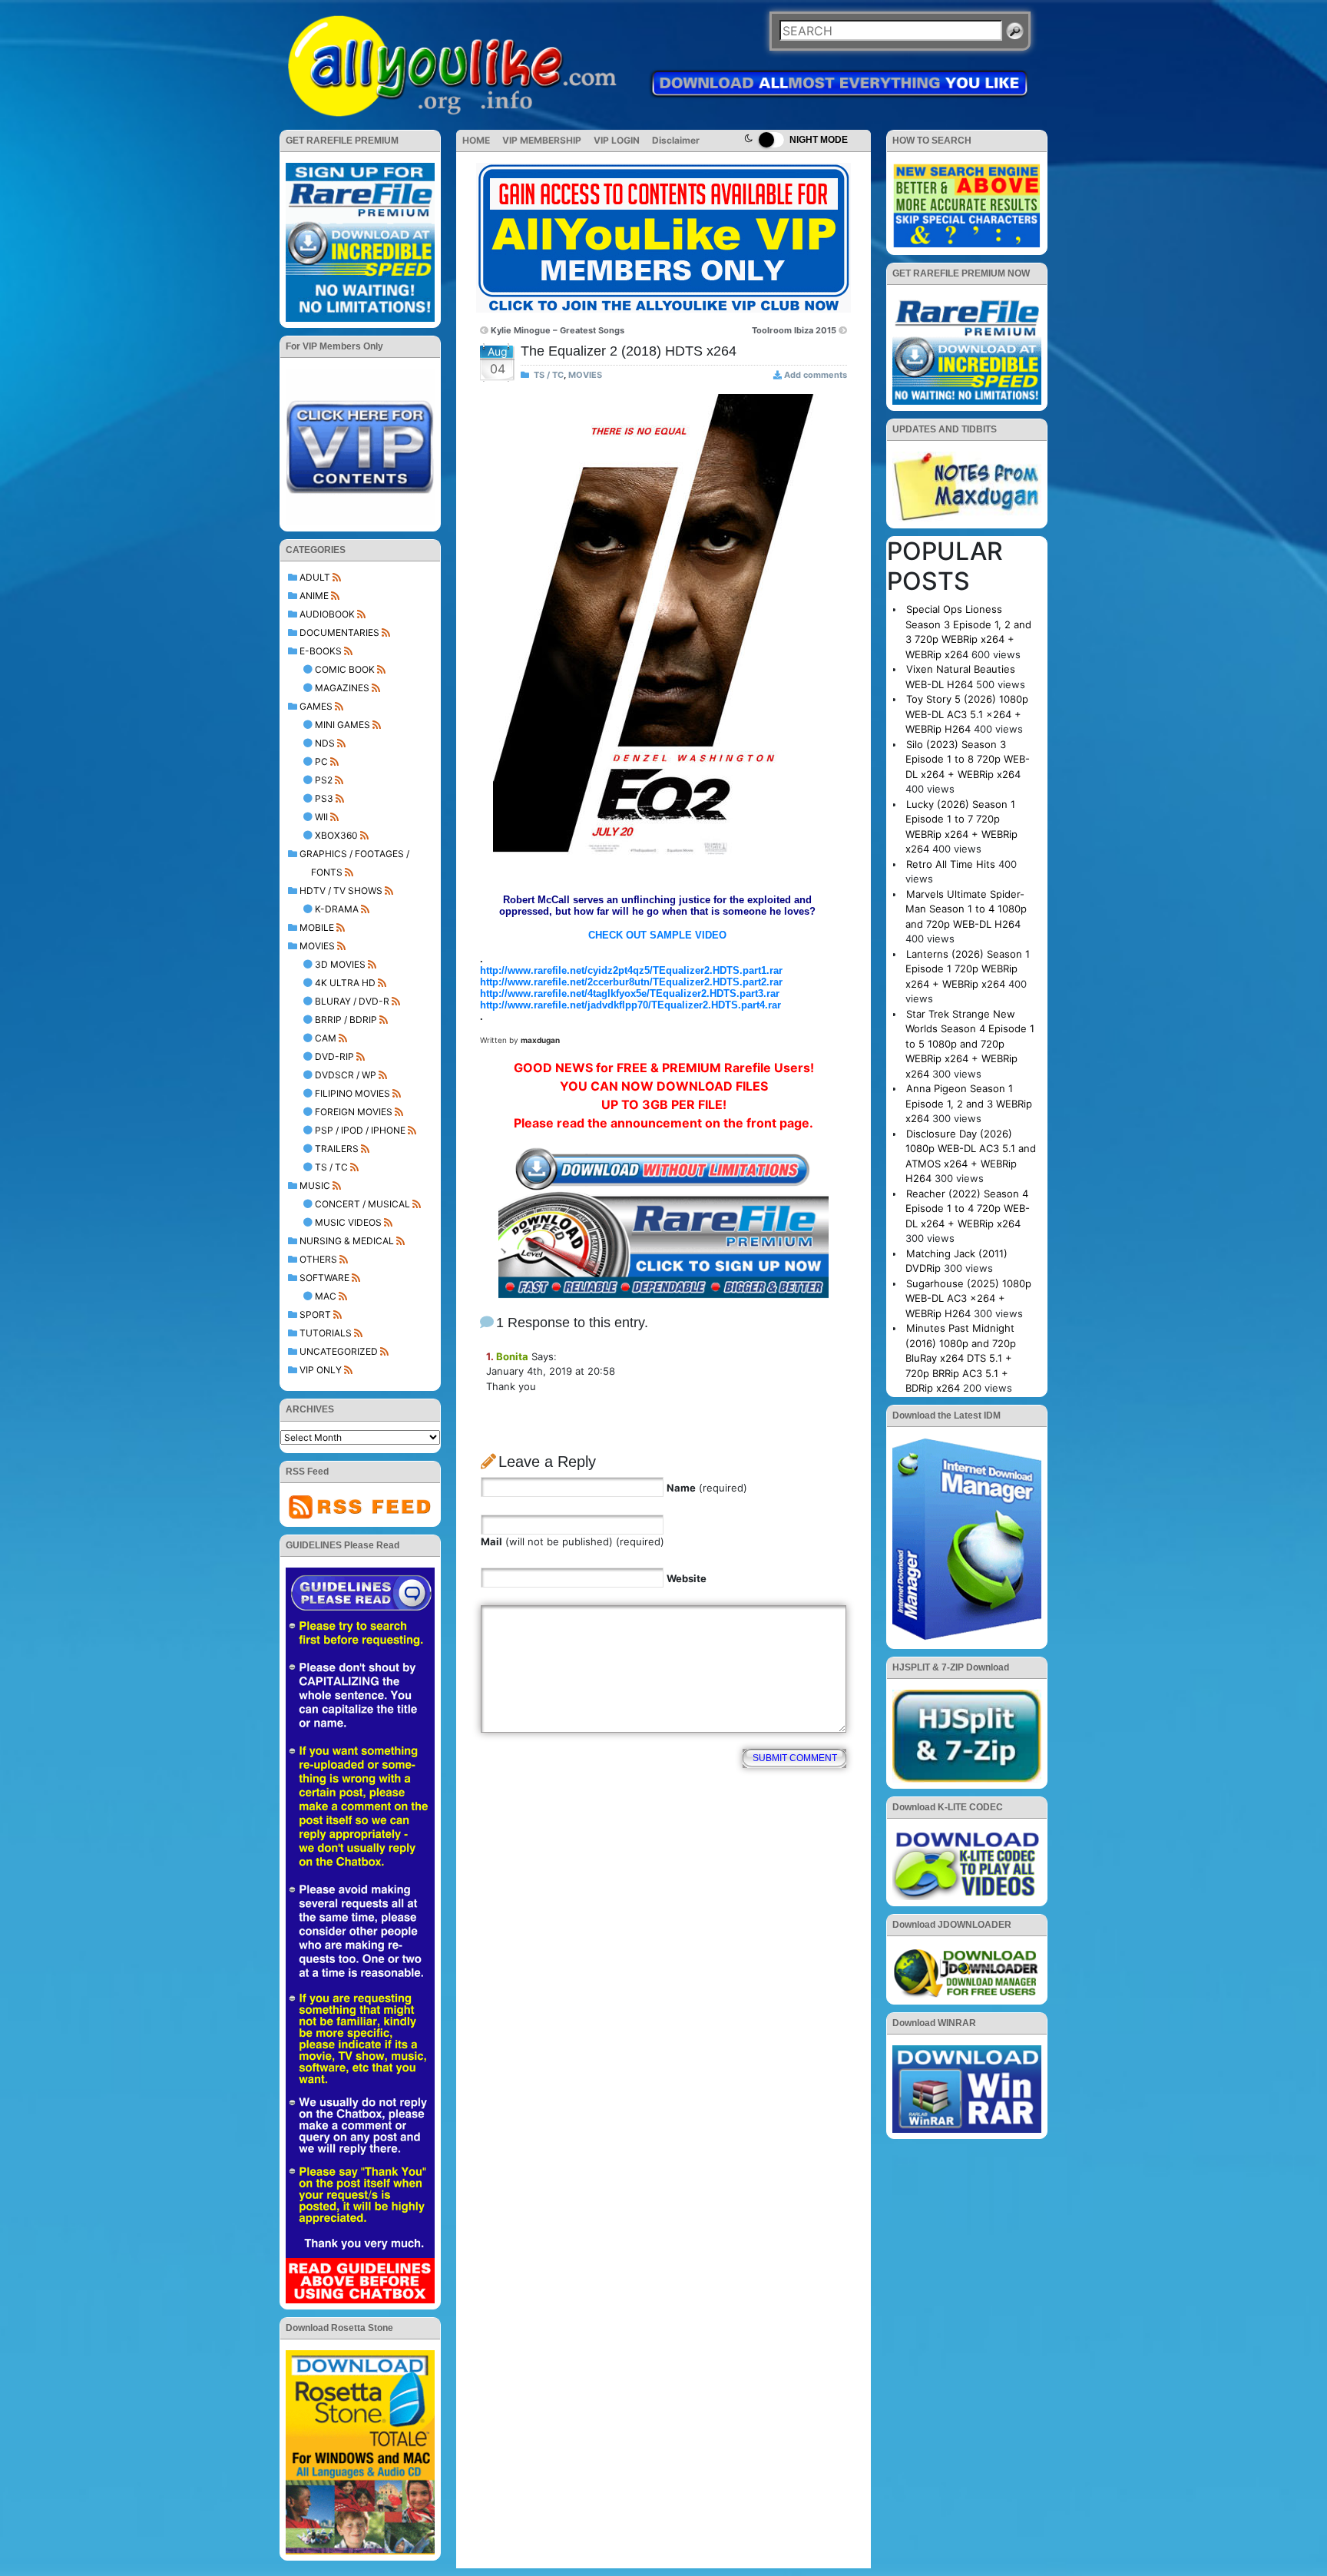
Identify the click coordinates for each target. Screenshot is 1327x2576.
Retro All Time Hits (951, 864)
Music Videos (348, 1222)
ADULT (315, 577)
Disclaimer (676, 140)
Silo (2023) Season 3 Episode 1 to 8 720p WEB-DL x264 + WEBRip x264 (968, 759)
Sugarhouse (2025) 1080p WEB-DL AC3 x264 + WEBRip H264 (968, 1298)
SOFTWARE (324, 1278)
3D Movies (340, 964)
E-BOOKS (321, 651)
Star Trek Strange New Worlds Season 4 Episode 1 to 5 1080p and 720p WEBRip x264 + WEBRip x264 (970, 1044)
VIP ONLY (321, 1370)
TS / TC (331, 1167)
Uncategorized (339, 1351)
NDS (325, 743)
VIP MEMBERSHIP (542, 140)
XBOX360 (336, 835)
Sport (315, 1314)
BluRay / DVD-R (352, 1001)
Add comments (816, 375)
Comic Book (345, 669)
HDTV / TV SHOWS (341, 891)
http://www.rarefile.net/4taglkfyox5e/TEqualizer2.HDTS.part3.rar (630, 993)
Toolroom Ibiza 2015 (794, 330)
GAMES (316, 706)
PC (321, 762)
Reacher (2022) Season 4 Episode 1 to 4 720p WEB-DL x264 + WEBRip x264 (968, 1209)
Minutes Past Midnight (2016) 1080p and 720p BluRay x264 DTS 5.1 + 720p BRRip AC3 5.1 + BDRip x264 (961, 1358)
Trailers (337, 1149)
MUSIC (315, 1185)
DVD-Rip (334, 1056)
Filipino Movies (352, 1093)
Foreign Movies (354, 1112)
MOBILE (317, 927)
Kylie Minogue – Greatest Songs (558, 330)
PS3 (324, 798)
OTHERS (318, 1259)
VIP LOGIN (617, 140)
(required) (707, 1488)
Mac (326, 1296)
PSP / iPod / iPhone (360, 1130)
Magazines (342, 688)
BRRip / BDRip (346, 1020)
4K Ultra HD (345, 983)
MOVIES (317, 946)
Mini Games (343, 725)
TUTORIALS (326, 1333)
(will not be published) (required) (572, 1541)
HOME (476, 140)
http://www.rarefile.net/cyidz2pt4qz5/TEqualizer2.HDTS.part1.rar (631, 970)
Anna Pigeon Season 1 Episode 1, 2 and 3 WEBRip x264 (969, 1103)
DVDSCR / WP (346, 1075)
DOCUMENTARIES (339, 632)
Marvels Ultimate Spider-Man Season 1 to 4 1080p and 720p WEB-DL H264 (966, 909)
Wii (321, 817)
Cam (326, 1038)
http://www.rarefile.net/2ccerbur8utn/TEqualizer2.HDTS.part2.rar (631, 982)
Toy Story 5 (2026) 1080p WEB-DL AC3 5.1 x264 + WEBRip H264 (967, 714)
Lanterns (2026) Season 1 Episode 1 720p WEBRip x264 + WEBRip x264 (968, 969)
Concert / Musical (362, 1204)
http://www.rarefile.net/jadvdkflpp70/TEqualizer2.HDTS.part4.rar (630, 1005)
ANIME (314, 596)
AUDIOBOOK (327, 614)
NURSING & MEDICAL (347, 1241)
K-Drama (337, 909)
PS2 (324, 780)
